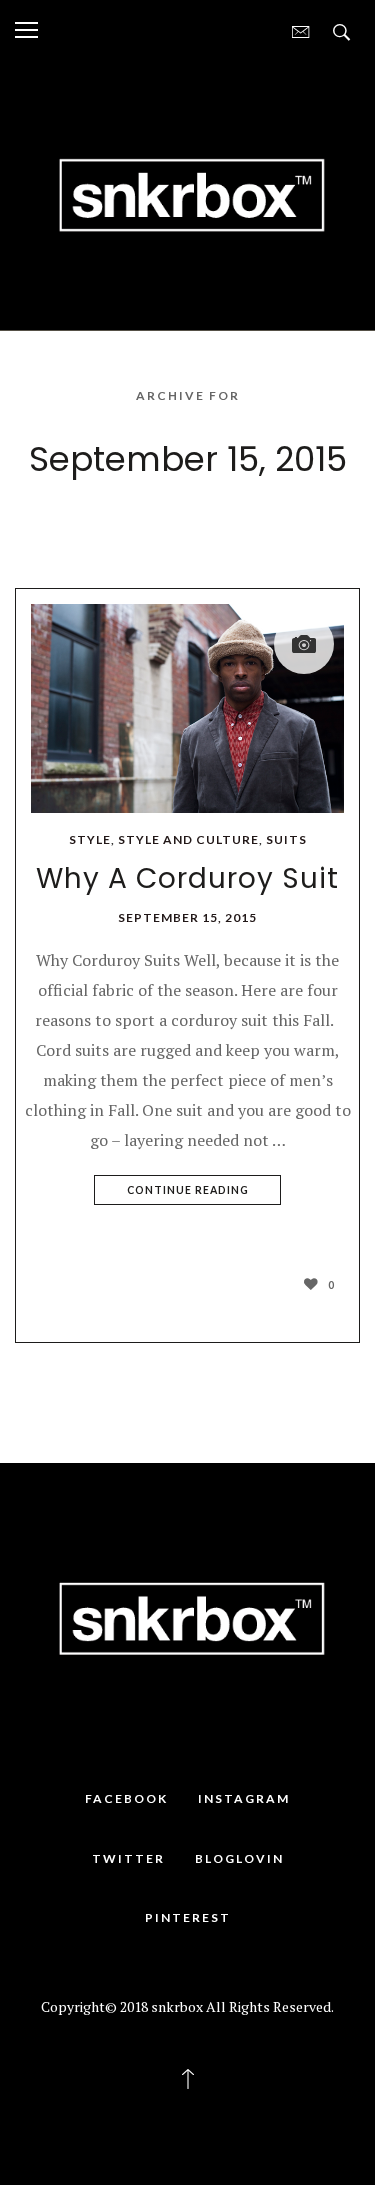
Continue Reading (188, 1190)
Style (90, 839)
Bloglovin (239, 1858)
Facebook (126, 1798)
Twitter (128, 1858)
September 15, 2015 (187, 917)
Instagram (244, 1798)
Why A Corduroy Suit (187, 878)
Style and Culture (188, 839)
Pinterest (188, 1917)
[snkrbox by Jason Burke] (187, 193)
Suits (286, 839)
